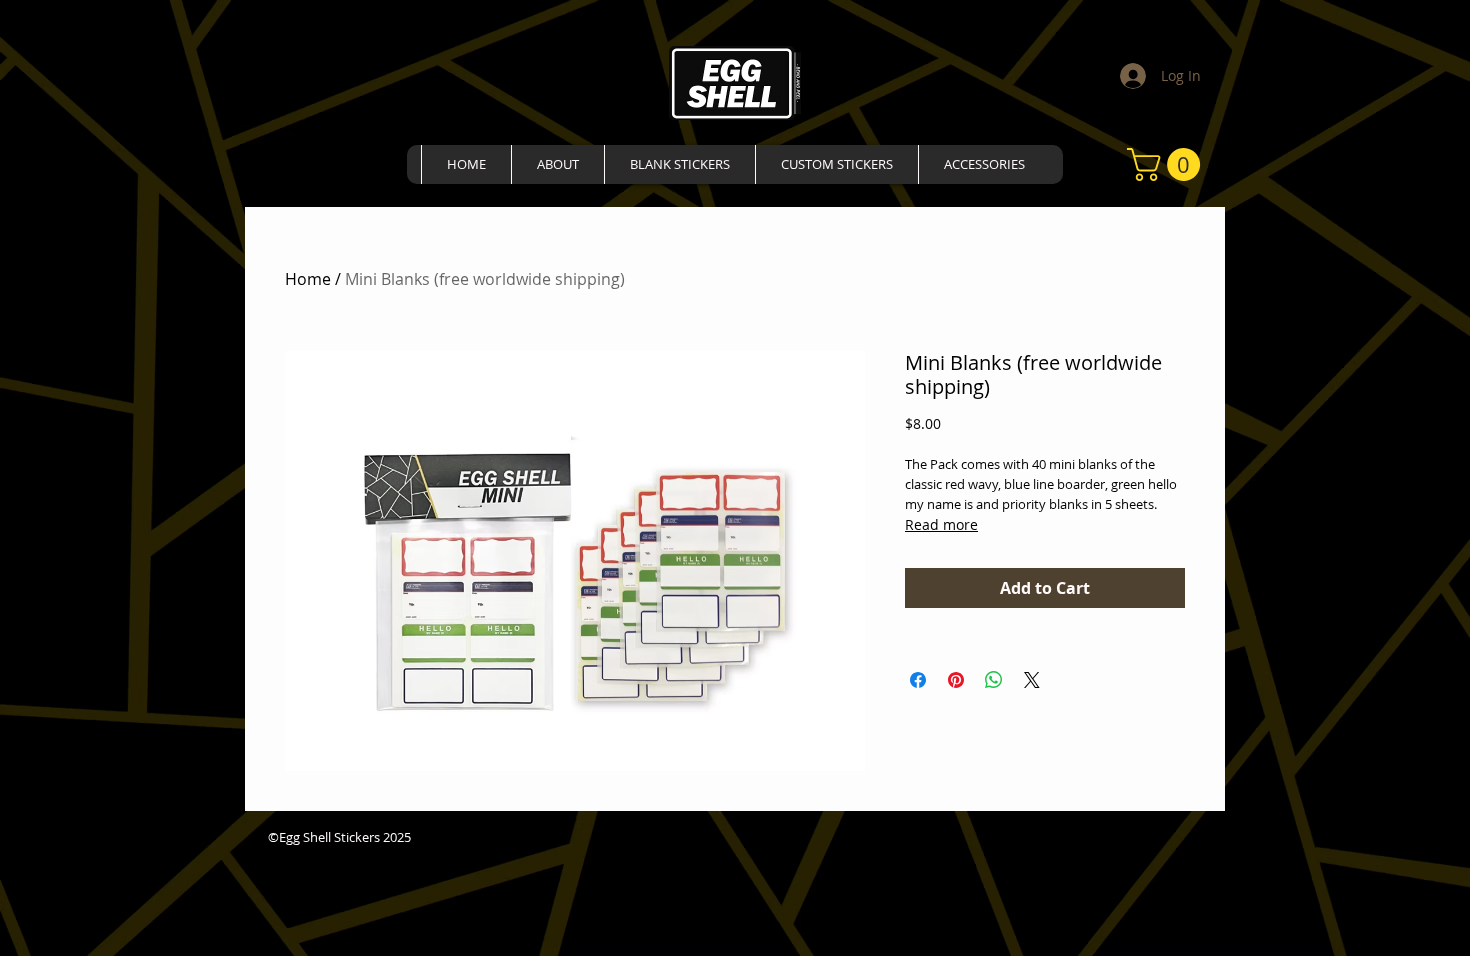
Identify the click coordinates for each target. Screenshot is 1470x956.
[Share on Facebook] (918, 680)
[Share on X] (1032, 680)
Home (308, 279)
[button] (1167, 164)
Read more (941, 524)
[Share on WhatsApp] (994, 680)
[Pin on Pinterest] (956, 680)
